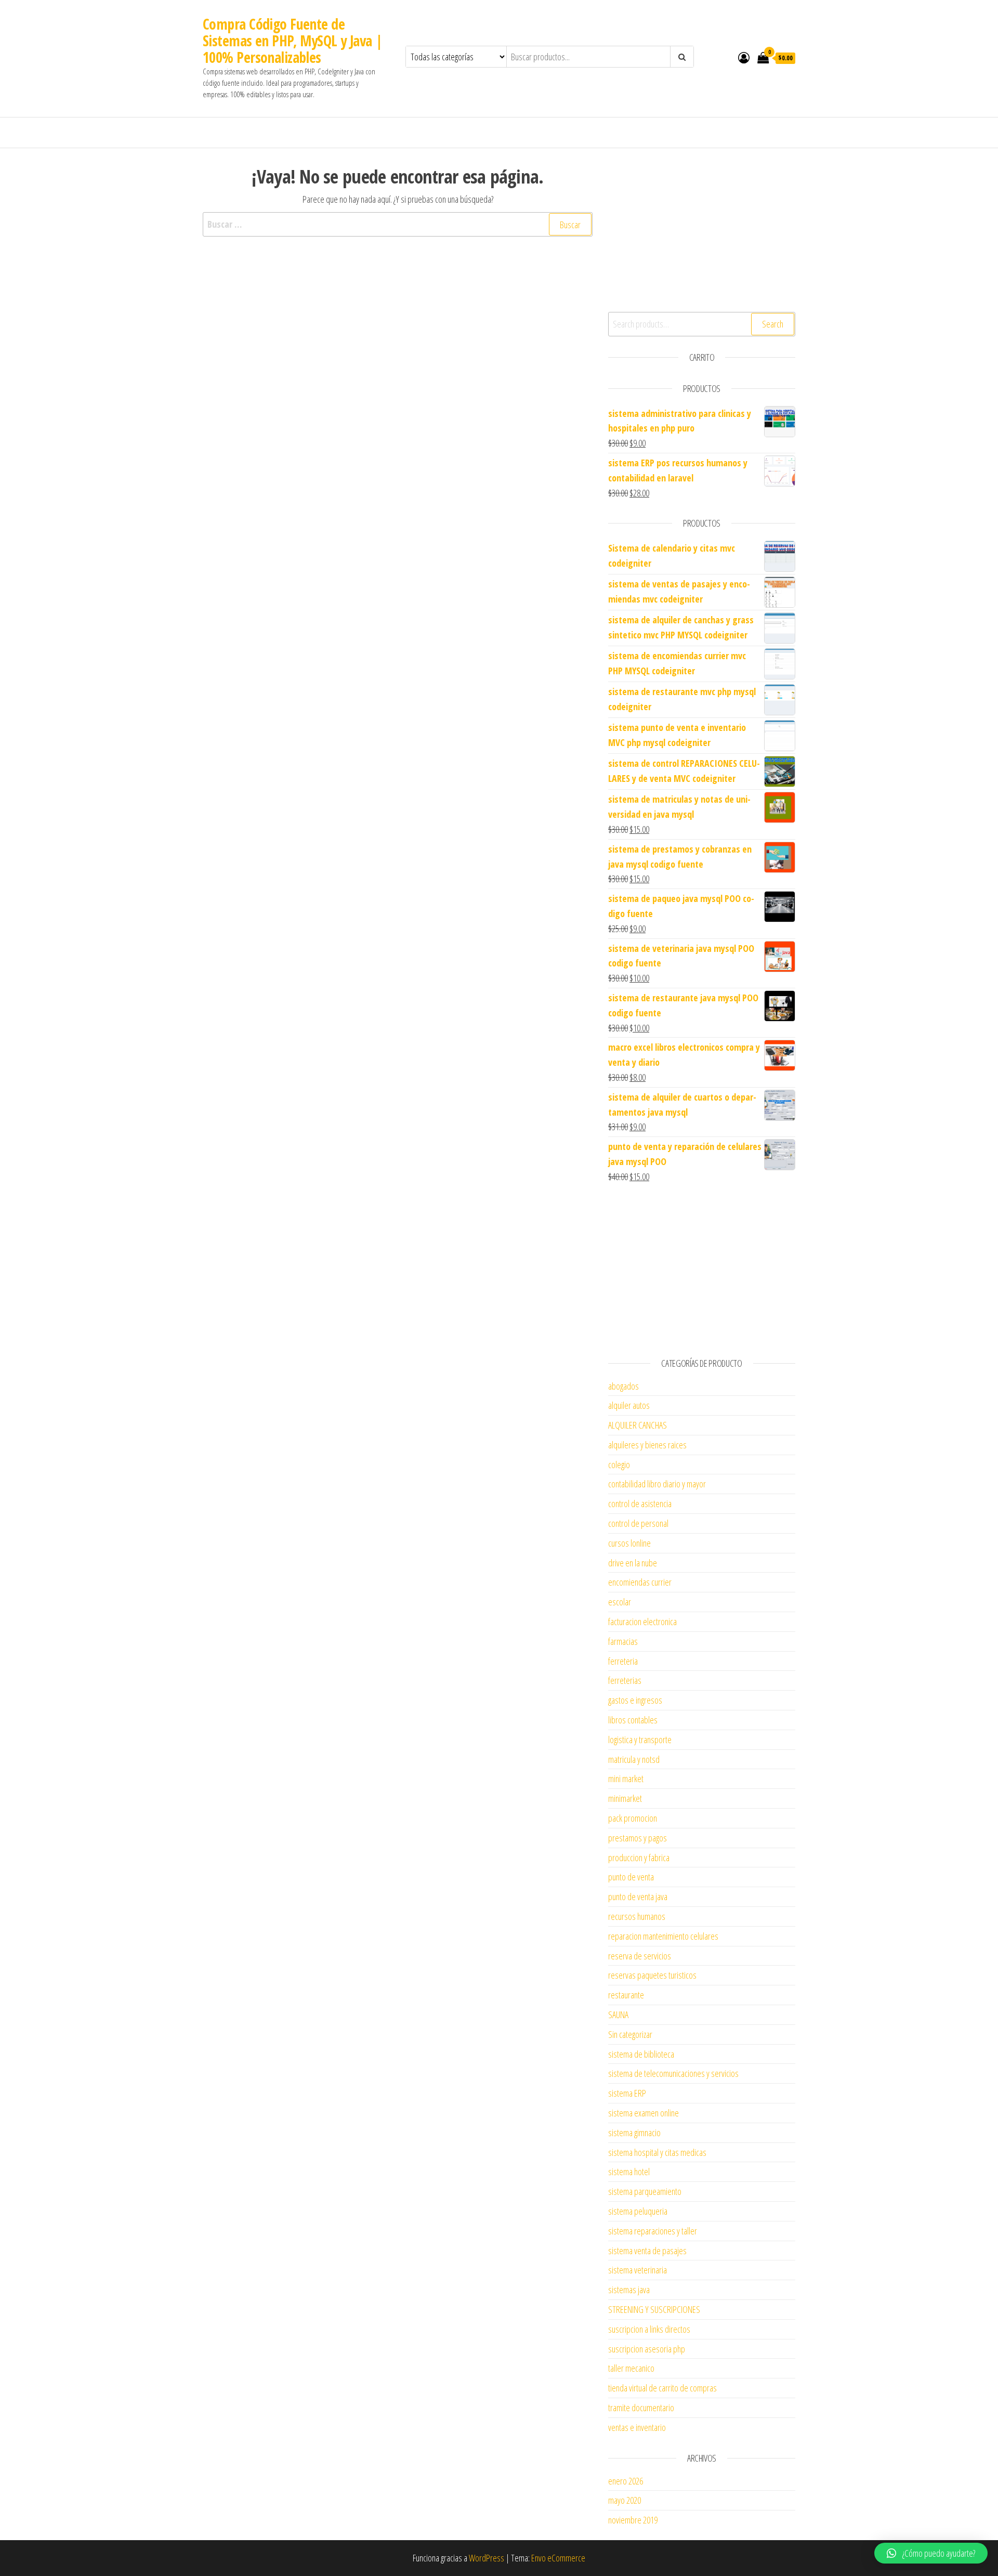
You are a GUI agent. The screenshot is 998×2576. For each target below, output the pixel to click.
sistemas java (629, 2290)
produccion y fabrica (639, 1858)
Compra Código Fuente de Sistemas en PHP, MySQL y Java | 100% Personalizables (293, 41)
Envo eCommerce (558, 2558)
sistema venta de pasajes (647, 2251)
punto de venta (631, 1877)
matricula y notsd (634, 1759)
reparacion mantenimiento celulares (663, 1936)
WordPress (487, 2558)
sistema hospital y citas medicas (657, 2152)
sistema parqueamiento (645, 2191)
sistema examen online (644, 2113)
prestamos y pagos (638, 1838)
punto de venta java (638, 1897)
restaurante (626, 1995)
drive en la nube (633, 1563)
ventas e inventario (637, 2427)
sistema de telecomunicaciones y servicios (673, 2073)
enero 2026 (626, 2481)
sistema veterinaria (638, 2270)
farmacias (623, 1641)
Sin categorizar (630, 2034)
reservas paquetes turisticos (652, 1975)
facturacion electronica (642, 1622)
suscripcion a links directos (649, 2329)
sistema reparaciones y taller (653, 2231)
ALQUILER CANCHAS (638, 1425)
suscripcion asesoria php (647, 2349)
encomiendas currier (640, 1582)
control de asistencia (640, 1503)
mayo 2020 (625, 2500)
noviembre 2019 (633, 2520)
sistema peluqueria (638, 2211)
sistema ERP (627, 2093)
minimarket (625, 1798)
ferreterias (625, 1680)
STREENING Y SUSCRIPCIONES (654, 2309)
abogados (623, 1386)
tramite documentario (641, 2408)
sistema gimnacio (634, 2133)
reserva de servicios (640, 1956)
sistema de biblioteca (641, 2054)
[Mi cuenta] (744, 57)
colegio (619, 1464)
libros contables (633, 1720)
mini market (626, 1779)
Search (773, 324)
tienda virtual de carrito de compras (662, 2388)
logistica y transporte (640, 1740)
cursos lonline (629, 1543)
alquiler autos (629, 1405)
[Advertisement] (702, 229)
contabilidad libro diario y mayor (657, 1484)
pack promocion (633, 1818)
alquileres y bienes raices (647, 1445)
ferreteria (623, 1661)
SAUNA (618, 2015)
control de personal (638, 1523)
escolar (620, 1602)
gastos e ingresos (635, 1700)
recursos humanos (637, 1916)
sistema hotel (629, 2172)
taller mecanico (631, 2368)
